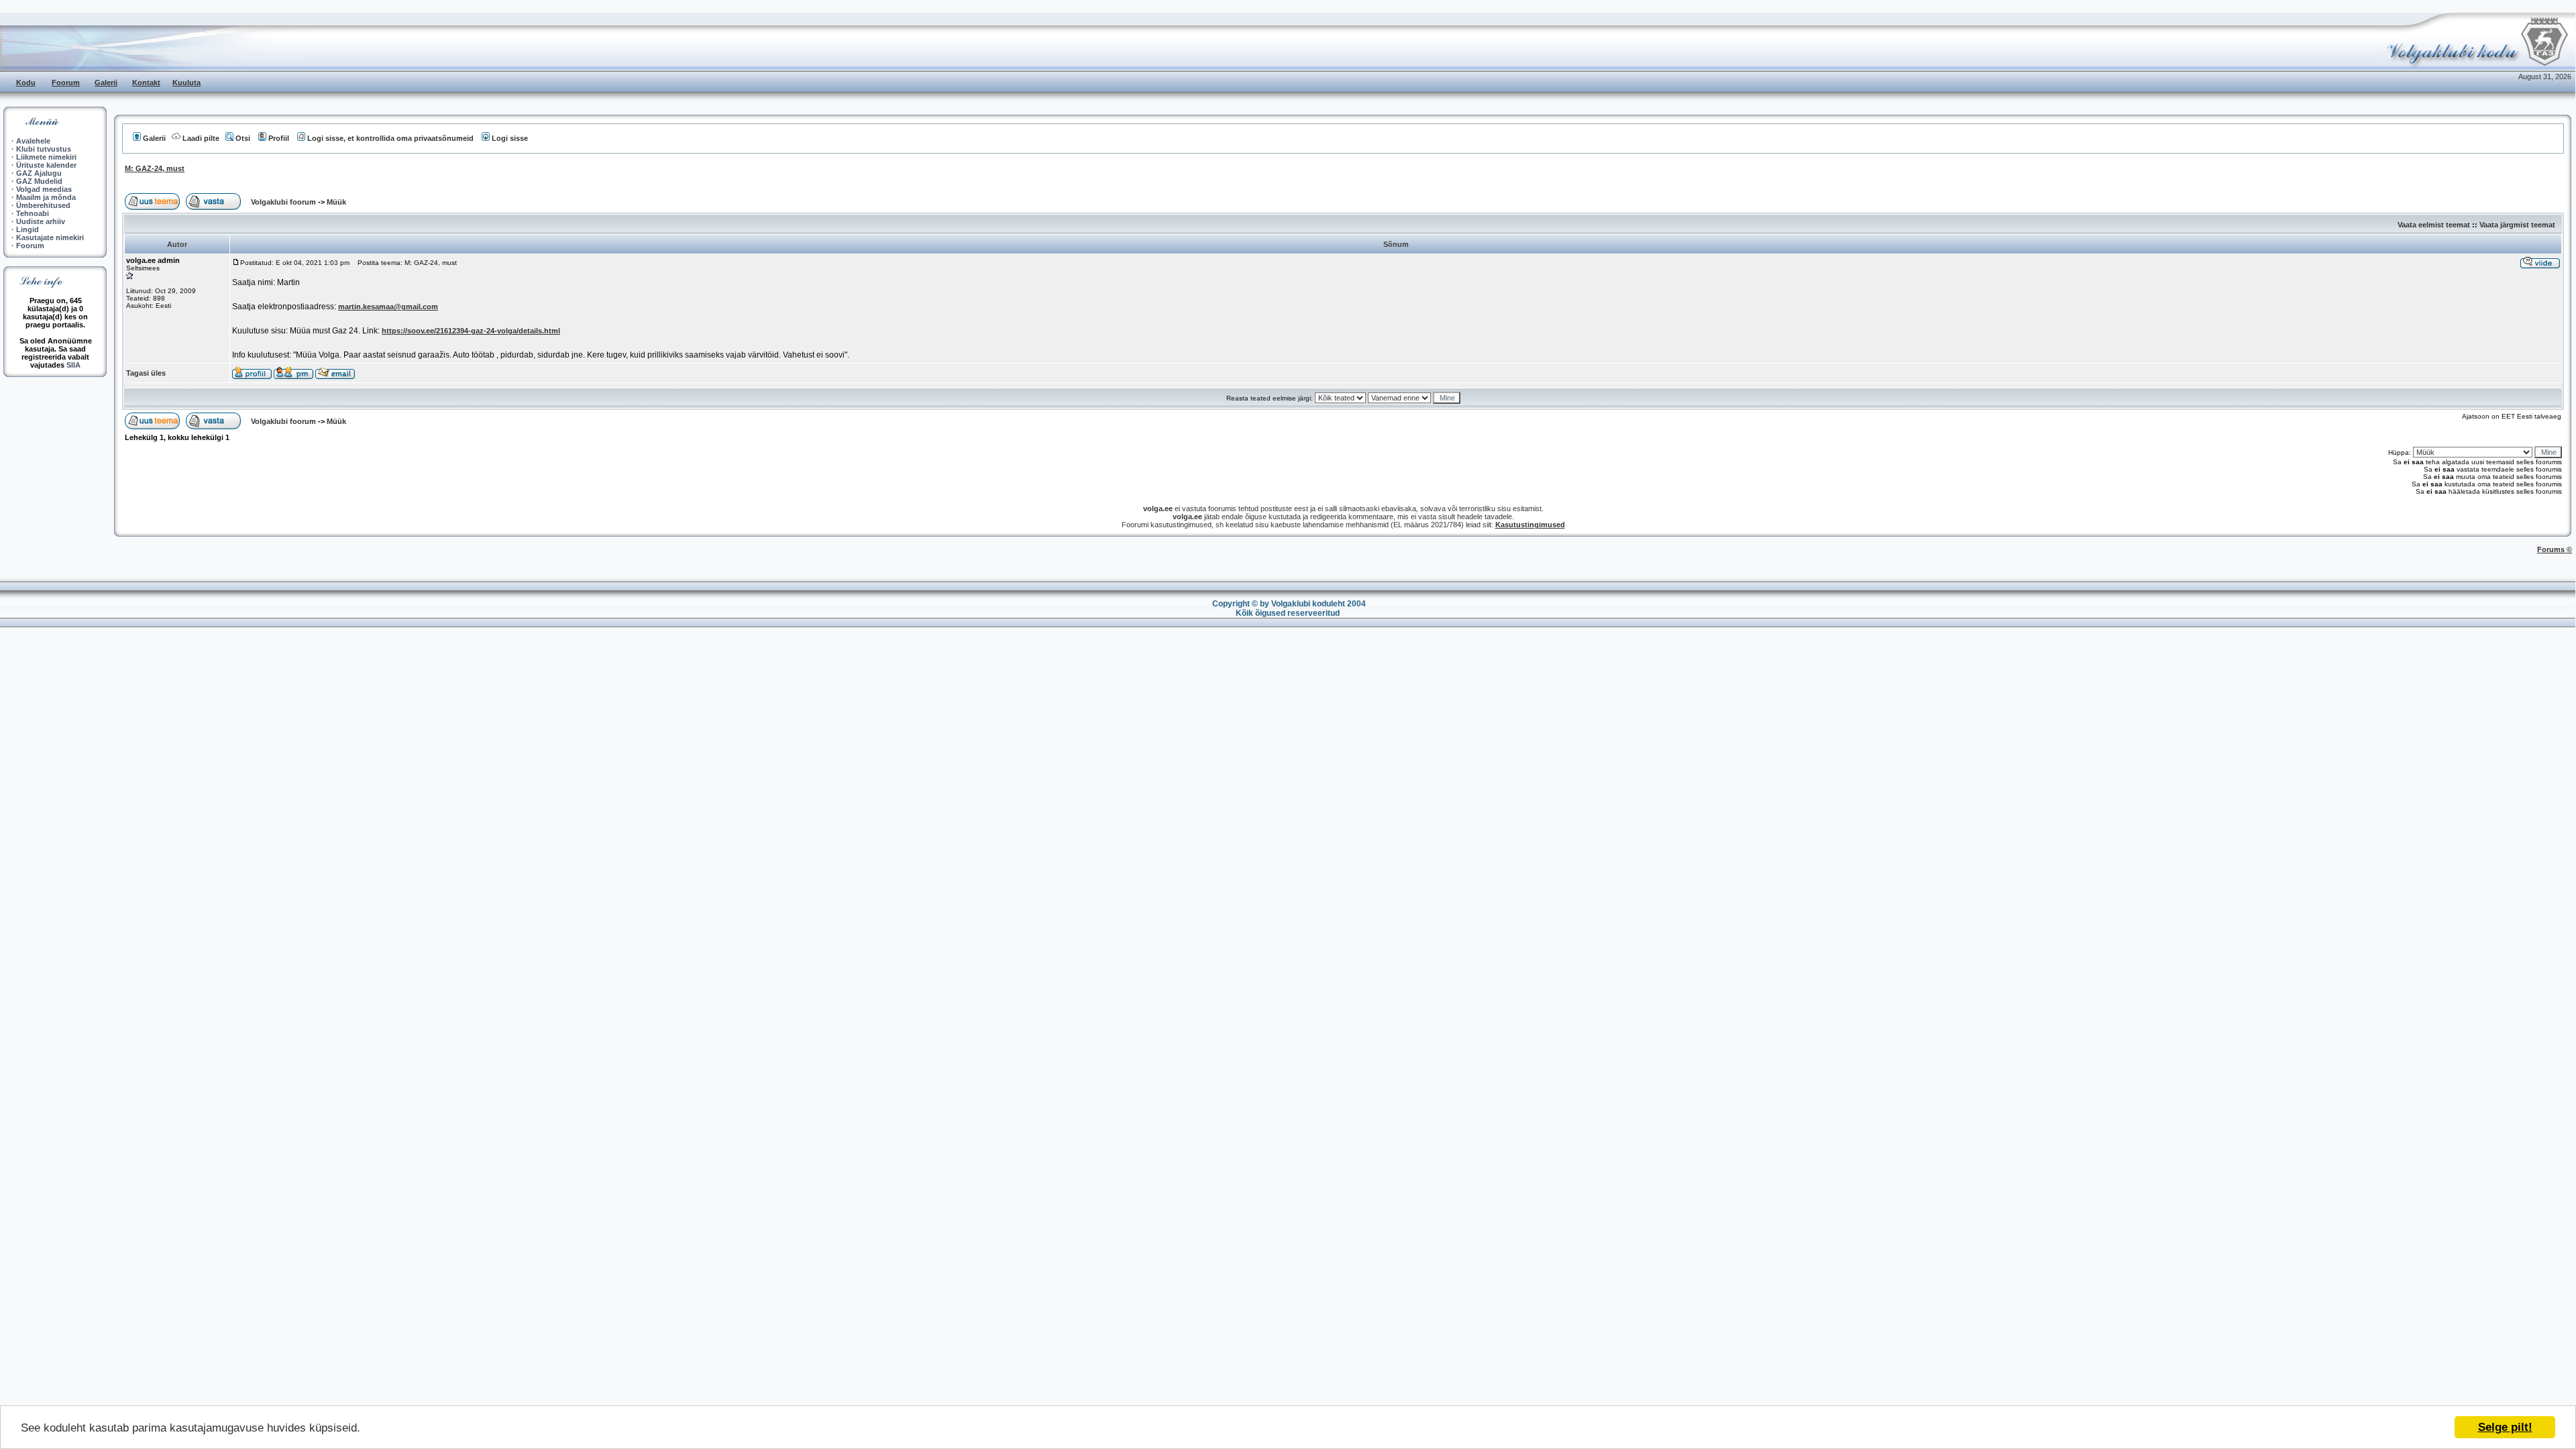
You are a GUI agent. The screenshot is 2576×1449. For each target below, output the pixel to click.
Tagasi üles (146, 373)
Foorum (66, 83)
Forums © (2555, 549)
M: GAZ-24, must (155, 168)
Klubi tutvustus (44, 149)
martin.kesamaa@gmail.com (388, 307)
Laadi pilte (201, 138)
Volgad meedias (44, 189)
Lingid (28, 229)
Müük (336, 202)
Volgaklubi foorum (284, 202)
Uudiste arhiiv (41, 221)
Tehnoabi (33, 213)
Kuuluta (186, 83)
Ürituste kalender (46, 165)
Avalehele (33, 141)
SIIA (73, 365)
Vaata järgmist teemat (2517, 225)
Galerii (106, 83)
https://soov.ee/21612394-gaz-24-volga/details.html (471, 331)
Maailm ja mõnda (46, 197)
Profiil (279, 138)
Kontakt (146, 83)
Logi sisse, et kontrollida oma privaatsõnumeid (390, 138)
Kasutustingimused (1530, 525)
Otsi (243, 138)
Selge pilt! (2505, 1427)
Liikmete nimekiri (46, 157)
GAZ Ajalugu (39, 173)
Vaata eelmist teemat (2434, 225)
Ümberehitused (43, 205)
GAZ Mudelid (39, 181)
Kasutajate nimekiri (50, 237)
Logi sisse (510, 138)
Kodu (26, 83)
